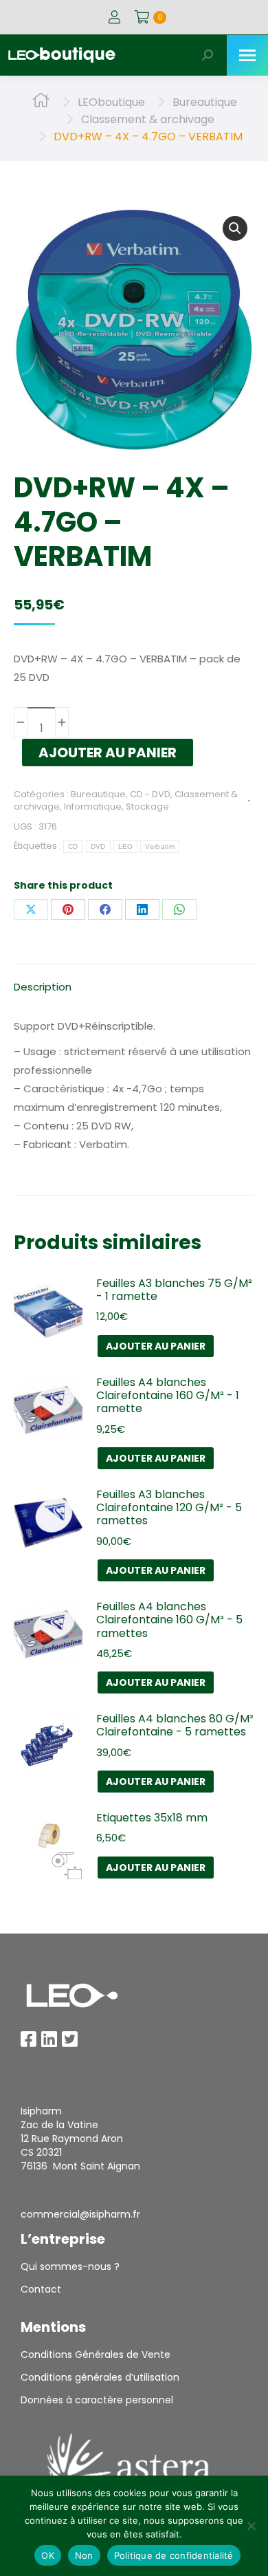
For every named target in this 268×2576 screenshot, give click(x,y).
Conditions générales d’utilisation (100, 2377)
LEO (126, 846)
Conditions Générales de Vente (96, 2355)
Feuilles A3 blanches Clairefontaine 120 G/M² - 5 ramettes (169, 1508)
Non (84, 2555)
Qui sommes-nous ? (70, 2266)
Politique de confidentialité (174, 2555)
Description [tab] (43, 987)
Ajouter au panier (108, 753)
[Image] (72, 1995)
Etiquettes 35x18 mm (152, 1818)
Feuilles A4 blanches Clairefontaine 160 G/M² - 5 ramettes (169, 1620)
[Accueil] (41, 102)
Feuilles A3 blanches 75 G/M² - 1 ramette (174, 1290)
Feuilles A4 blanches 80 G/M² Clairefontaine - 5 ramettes (175, 1725)
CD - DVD (150, 794)
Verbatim (159, 846)
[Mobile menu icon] (247, 55)
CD (73, 846)
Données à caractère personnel (97, 2400)
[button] (235, 228)
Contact (41, 2289)
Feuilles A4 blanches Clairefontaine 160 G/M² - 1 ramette (168, 1396)
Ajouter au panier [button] (156, 1346)
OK (48, 2555)
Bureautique (98, 794)
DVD (98, 846)
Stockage (147, 807)
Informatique (93, 807)
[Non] (251, 2526)
